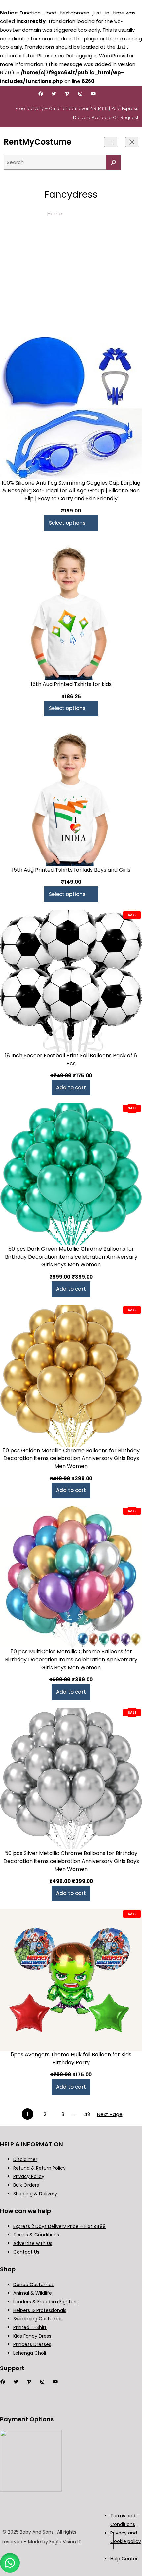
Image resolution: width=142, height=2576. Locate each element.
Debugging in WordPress (96, 55)
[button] (10, 2563)
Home (55, 214)
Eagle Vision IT (65, 2542)
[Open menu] (111, 142)
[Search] (114, 162)
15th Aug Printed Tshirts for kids (71, 684)
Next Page (110, 2114)
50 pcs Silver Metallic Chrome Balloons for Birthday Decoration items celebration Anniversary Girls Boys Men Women (71, 1861)
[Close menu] (132, 142)
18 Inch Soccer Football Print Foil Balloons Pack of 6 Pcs (71, 1059)
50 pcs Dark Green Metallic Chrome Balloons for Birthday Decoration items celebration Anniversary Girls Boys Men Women (71, 1257)
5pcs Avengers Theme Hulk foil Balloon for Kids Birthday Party (71, 2058)
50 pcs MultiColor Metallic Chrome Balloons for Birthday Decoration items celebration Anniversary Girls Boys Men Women (71, 1660)
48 (87, 2114)
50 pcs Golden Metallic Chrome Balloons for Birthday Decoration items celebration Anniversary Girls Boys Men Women (71, 1458)
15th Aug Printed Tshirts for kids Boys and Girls (71, 870)
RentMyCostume (37, 142)
